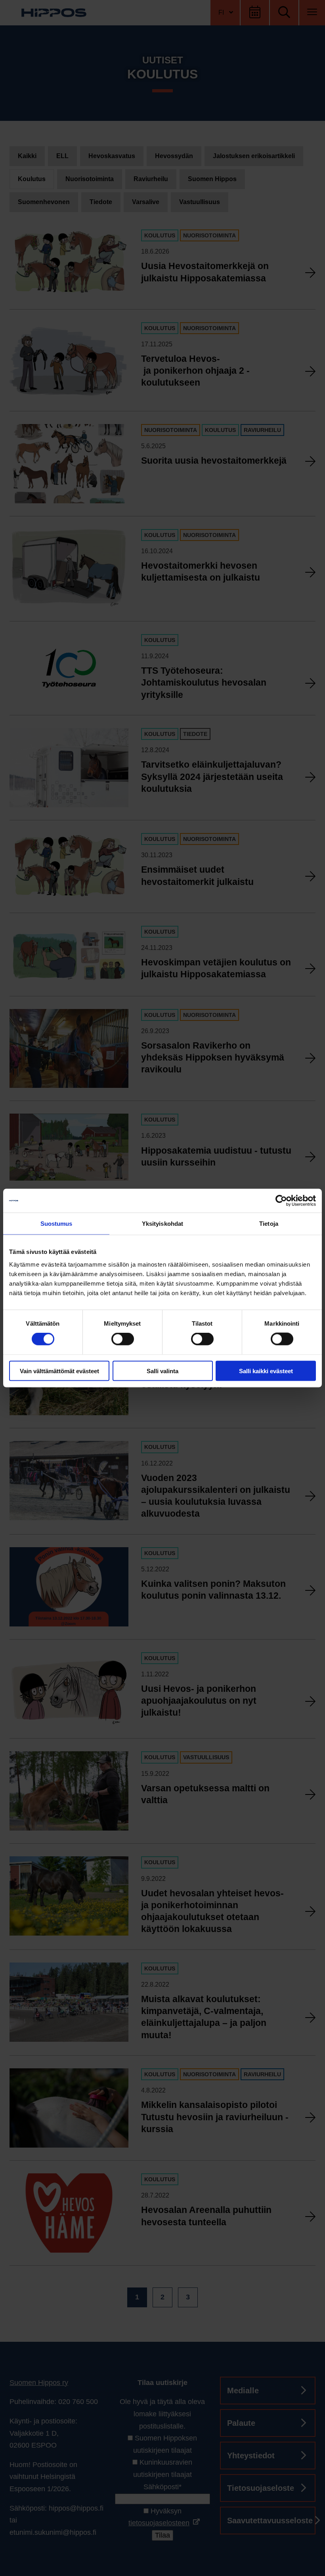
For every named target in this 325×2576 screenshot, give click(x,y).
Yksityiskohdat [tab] (162, 1224)
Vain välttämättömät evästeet (59, 1371)
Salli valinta (162, 1371)
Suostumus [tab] (56, 1224)
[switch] (123, 1339)
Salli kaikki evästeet (266, 1371)
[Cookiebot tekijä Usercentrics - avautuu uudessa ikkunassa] (281, 1201)
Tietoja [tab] (269, 1224)
